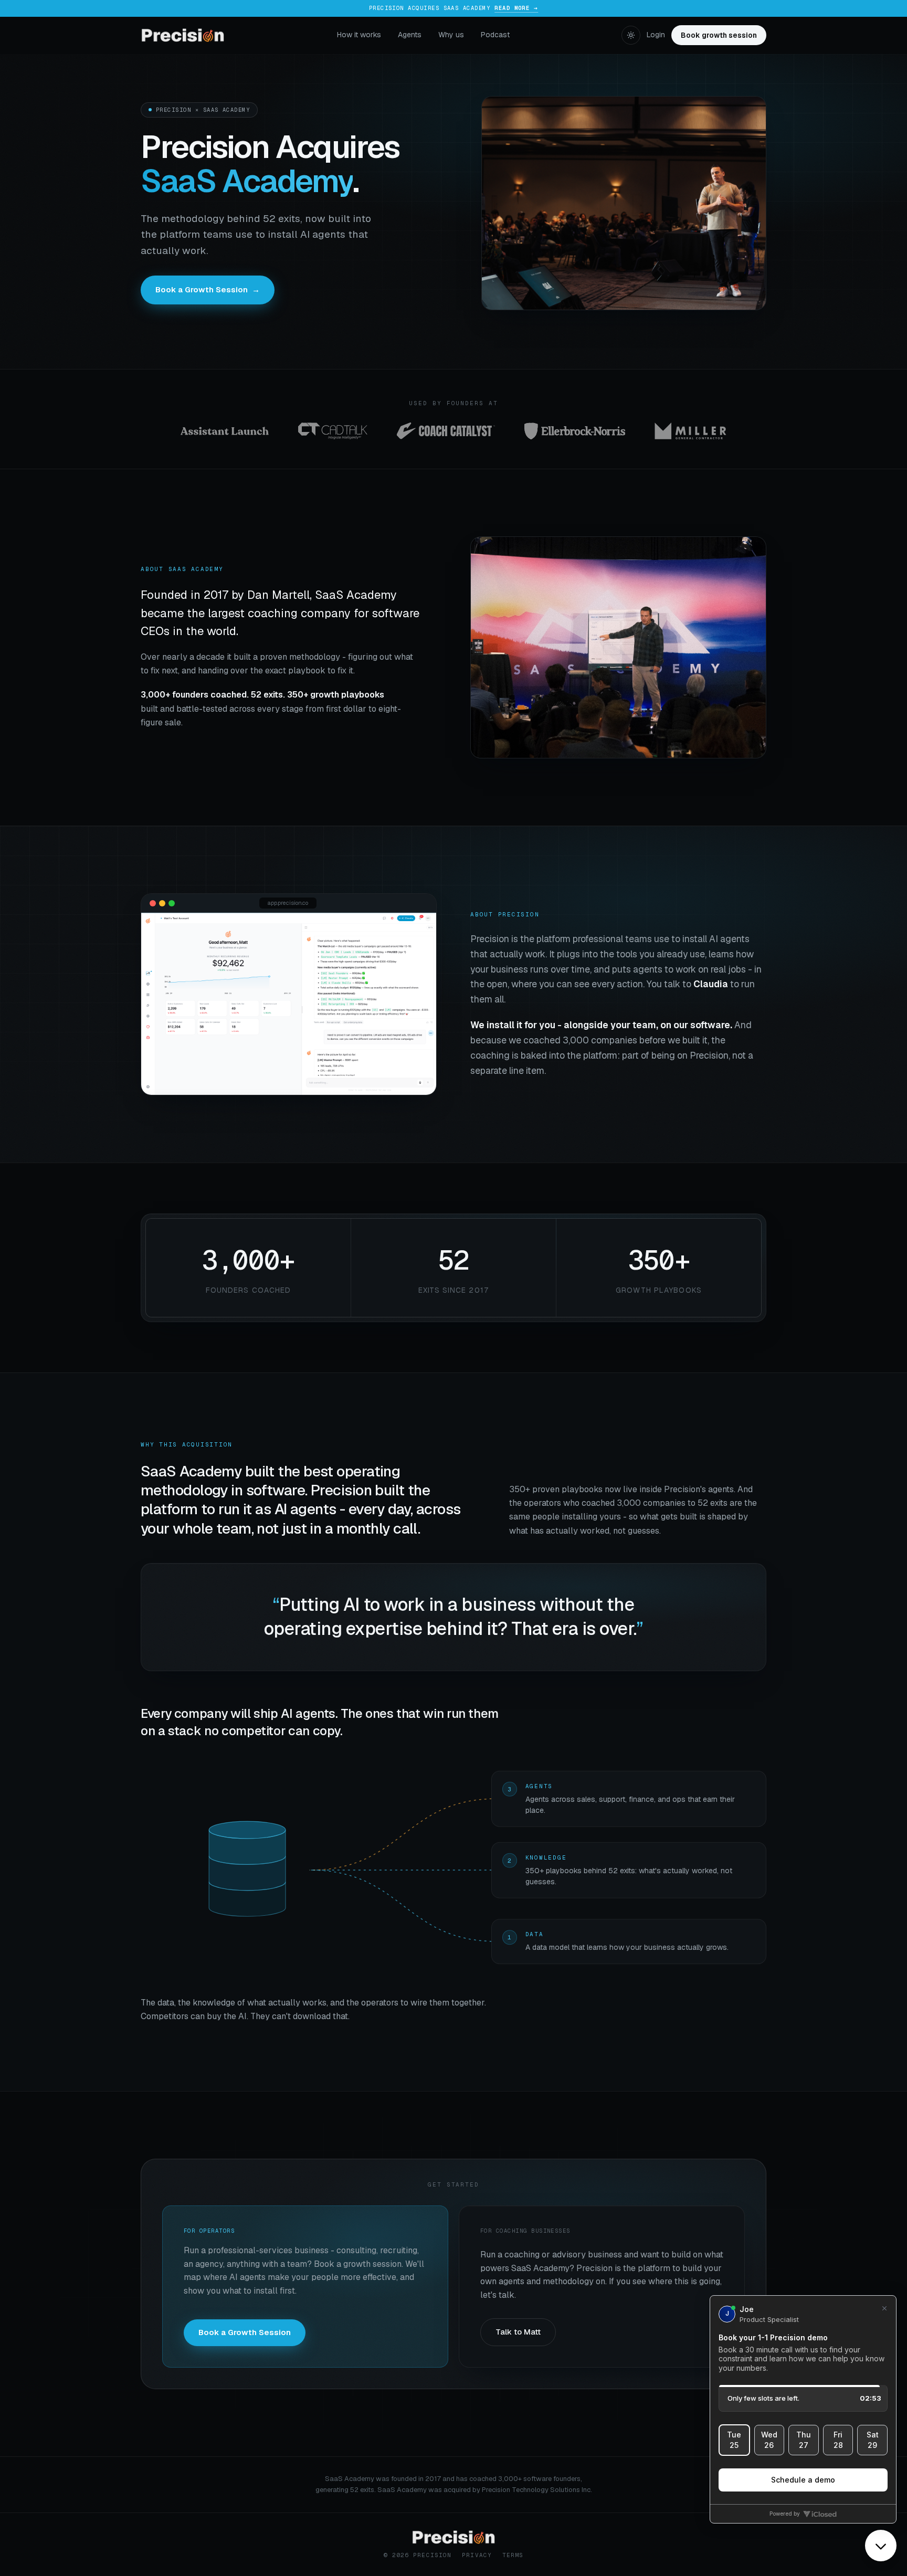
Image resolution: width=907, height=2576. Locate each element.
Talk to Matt (518, 2332)
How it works (359, 35)
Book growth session (719, 35)
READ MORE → (516, 8)
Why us (451, 35)
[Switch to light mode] (631, 35)
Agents (410, 35)
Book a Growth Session (208, 289)
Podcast (495, 35)
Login (656, 35)
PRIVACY (477, 2555)
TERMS (513, 2555)
